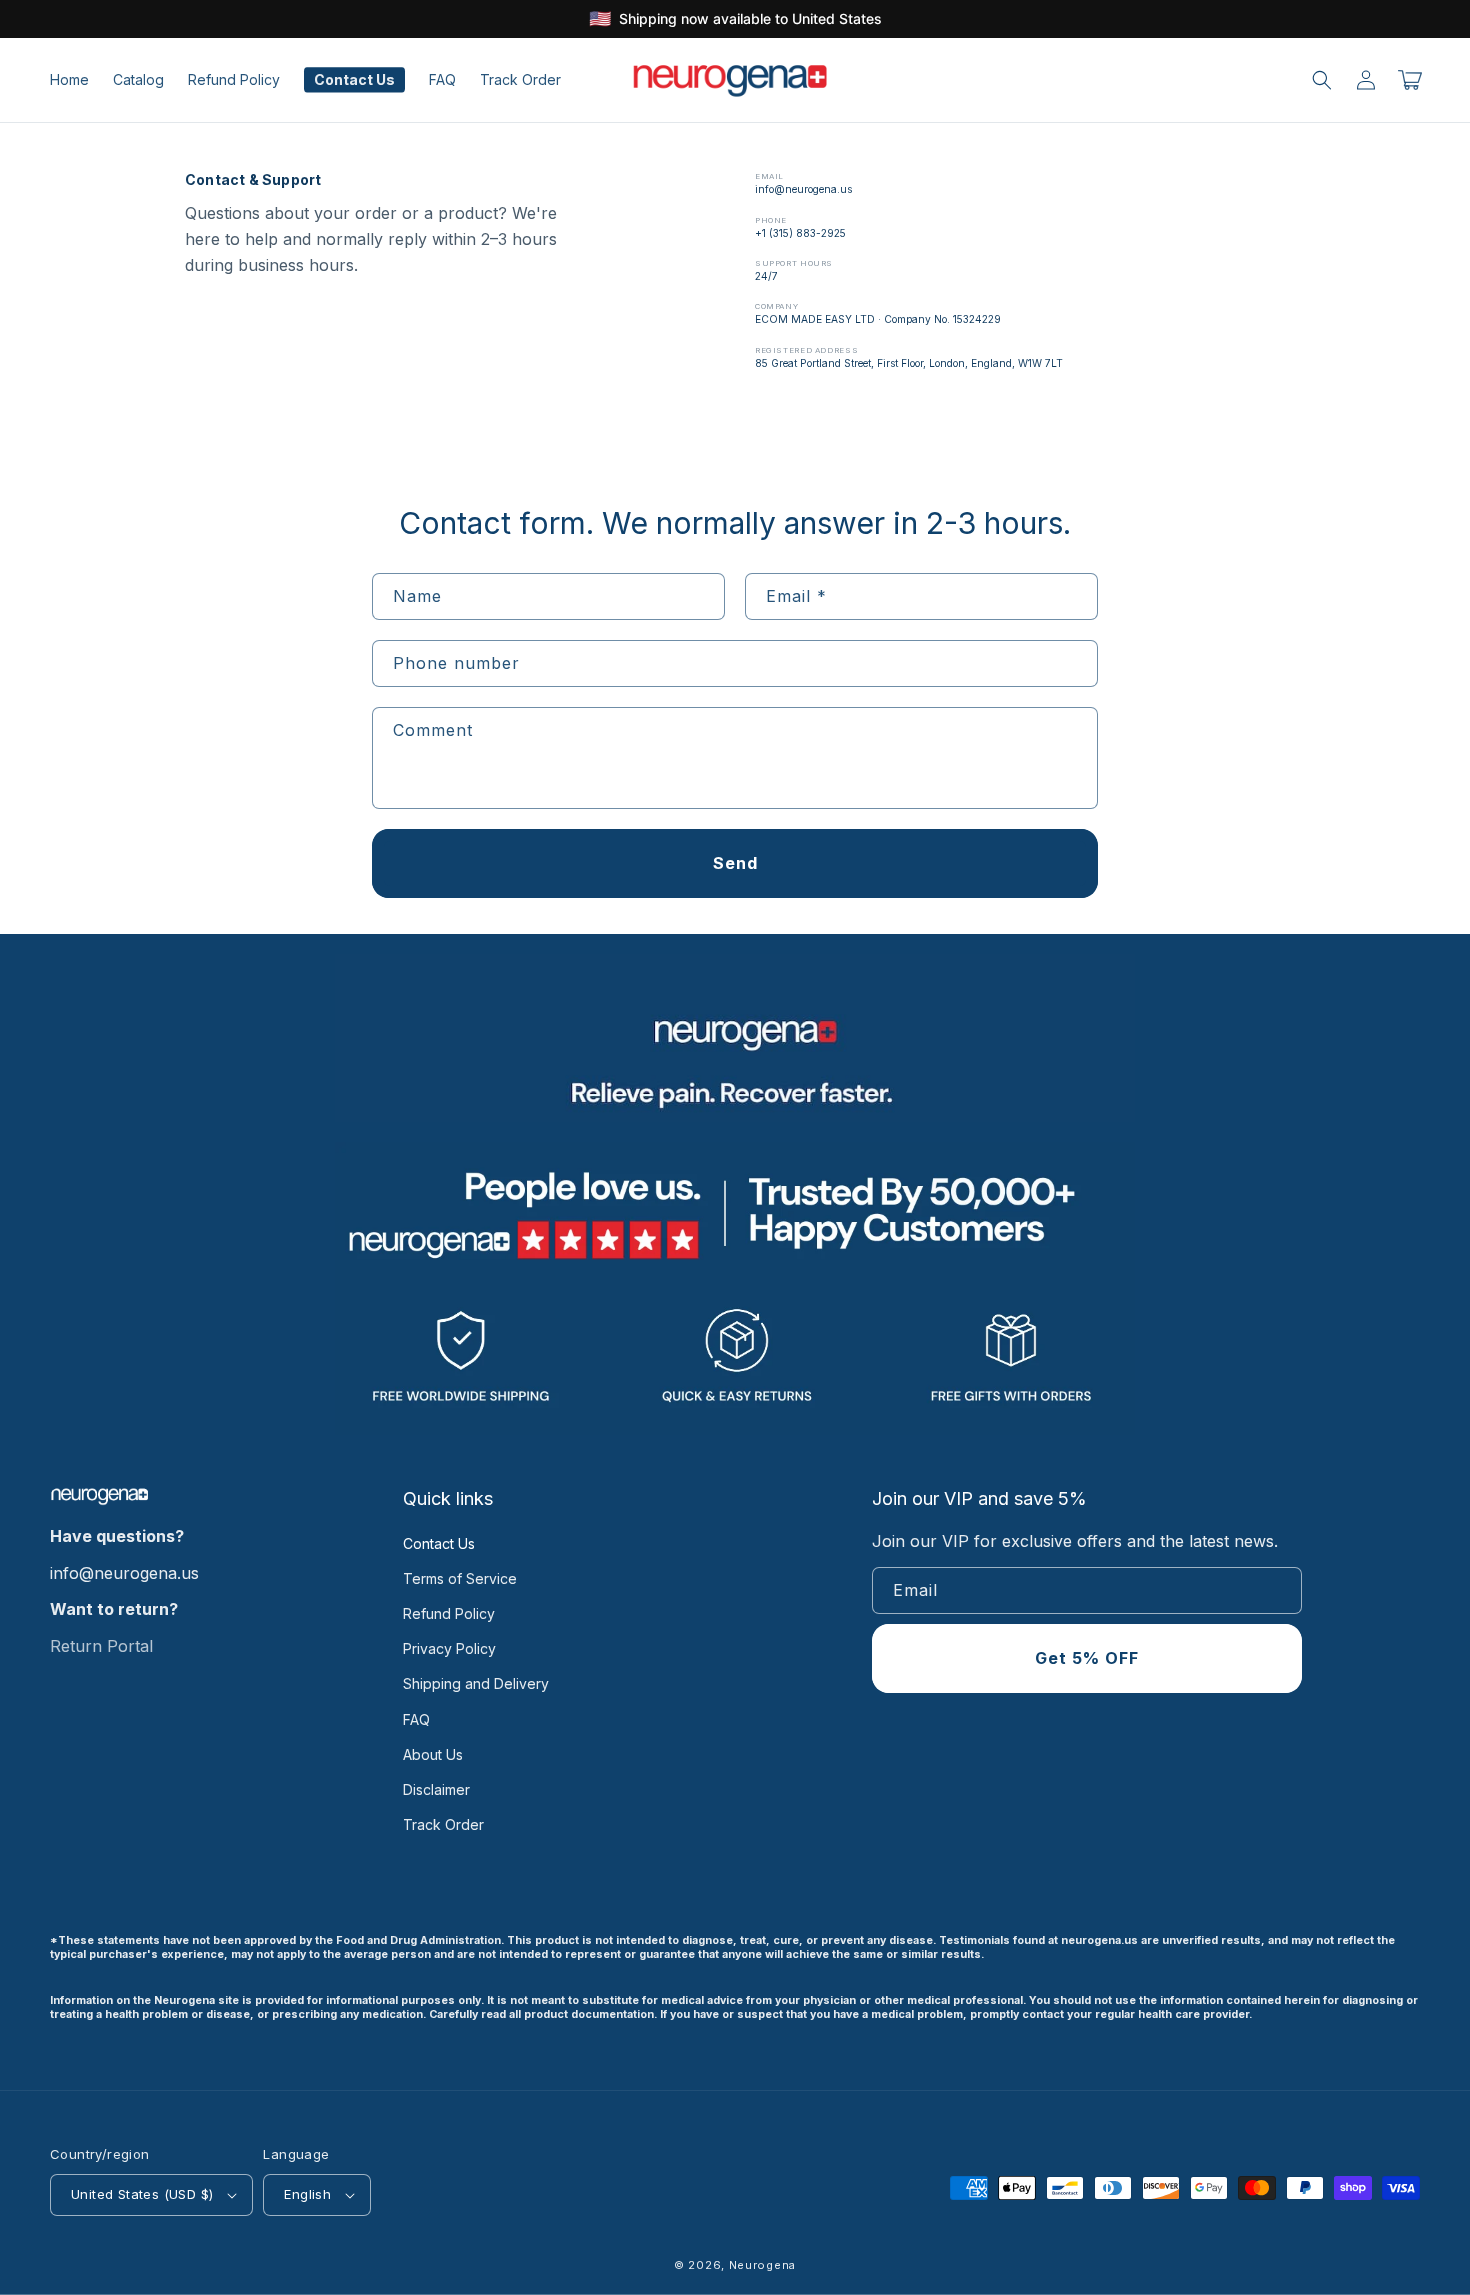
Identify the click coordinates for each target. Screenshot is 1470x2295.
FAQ (416, 1719)
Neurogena (762, 2265)
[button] (1322, 80)
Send (735, 863)
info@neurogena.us (803, 189)
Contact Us (439, 1543)
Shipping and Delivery (476, 1683)
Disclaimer (436, 1789)
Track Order (443, 1824)
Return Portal (101, 1646)
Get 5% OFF (1087, 1658)
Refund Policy (449, 1613)
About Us (433, 1754)
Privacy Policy (449, 1648)
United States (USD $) (142, 2194)
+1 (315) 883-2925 (800, 233)
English (307, 2194)
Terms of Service (460, 1578)
